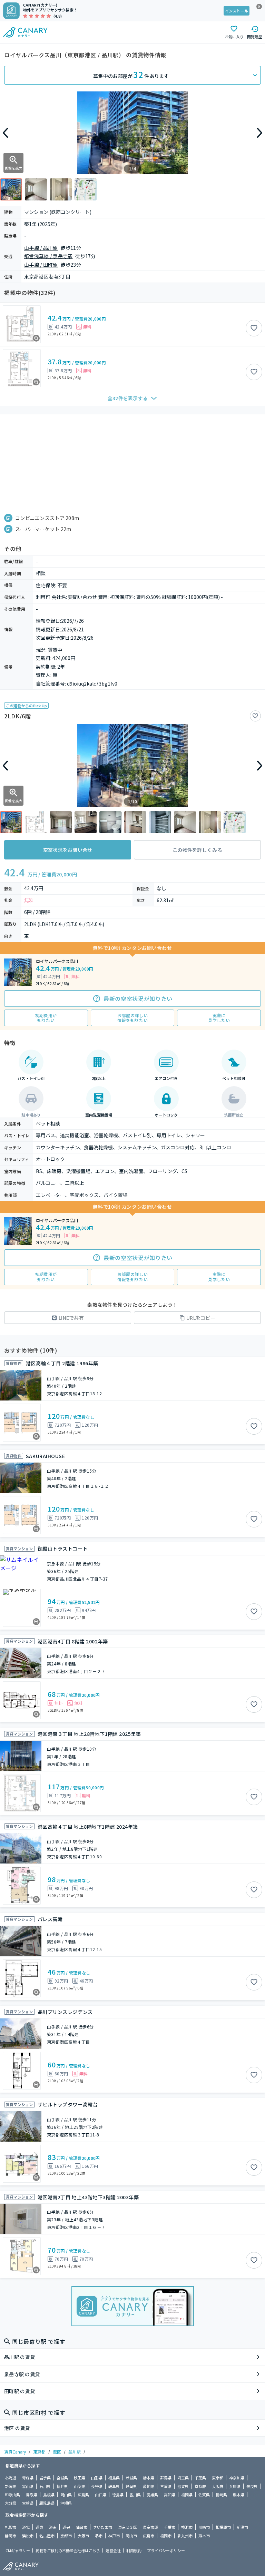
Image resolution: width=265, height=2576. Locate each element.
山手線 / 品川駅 (41, 248)
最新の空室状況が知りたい (138, 999)
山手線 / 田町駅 (41, 265)
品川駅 (75, 2452)
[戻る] (6, 133)
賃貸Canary (15, 2452)
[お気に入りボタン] (254, 328)
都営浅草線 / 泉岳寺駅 (48, 256)
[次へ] (259, 133)
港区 (57, 2452)
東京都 (39, 2452)
